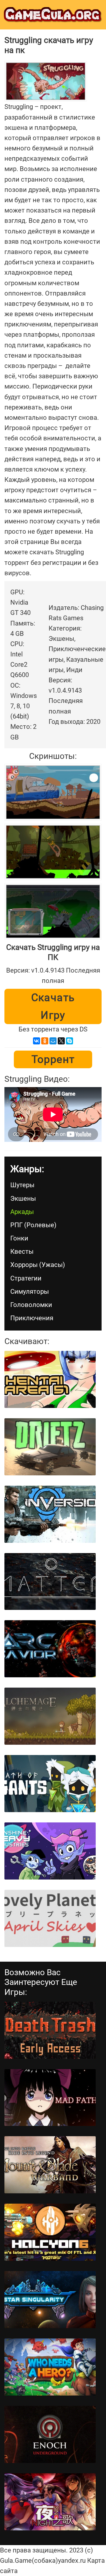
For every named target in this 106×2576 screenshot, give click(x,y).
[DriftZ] (50, 1447)
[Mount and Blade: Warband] (50, 2165)
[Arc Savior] (50, 1649)
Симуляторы (30, 1292)
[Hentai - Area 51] (50, 1379)
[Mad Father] (50, 2098)
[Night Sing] (50, 2502)
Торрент (53, 1059)
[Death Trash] (50, 2030)
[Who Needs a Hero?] (50, 2367)
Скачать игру (53, 1006)
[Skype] (69, 1041)
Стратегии (26, 1278)
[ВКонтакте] (37, 1041)
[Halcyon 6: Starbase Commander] (50, 2232)
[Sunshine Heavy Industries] (50, 1851)
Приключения (32, 1318)
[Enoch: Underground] (50, 2434)
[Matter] (50, 1582)
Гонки (19, 1238)
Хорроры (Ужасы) (38, 1265)
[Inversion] (50, 1514)
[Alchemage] (50, 1716)
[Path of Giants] (50, 1784)
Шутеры (22, 1185)
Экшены (23, 1199)
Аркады (22, 1212)
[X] (61, 1041)
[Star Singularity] (50, 2300)
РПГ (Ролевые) (33, 1225)
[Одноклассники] (45, 1041)
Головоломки (31, 1305)
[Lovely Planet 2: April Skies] (50, 1918)
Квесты (22, 1251)
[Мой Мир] (53, 1041)
